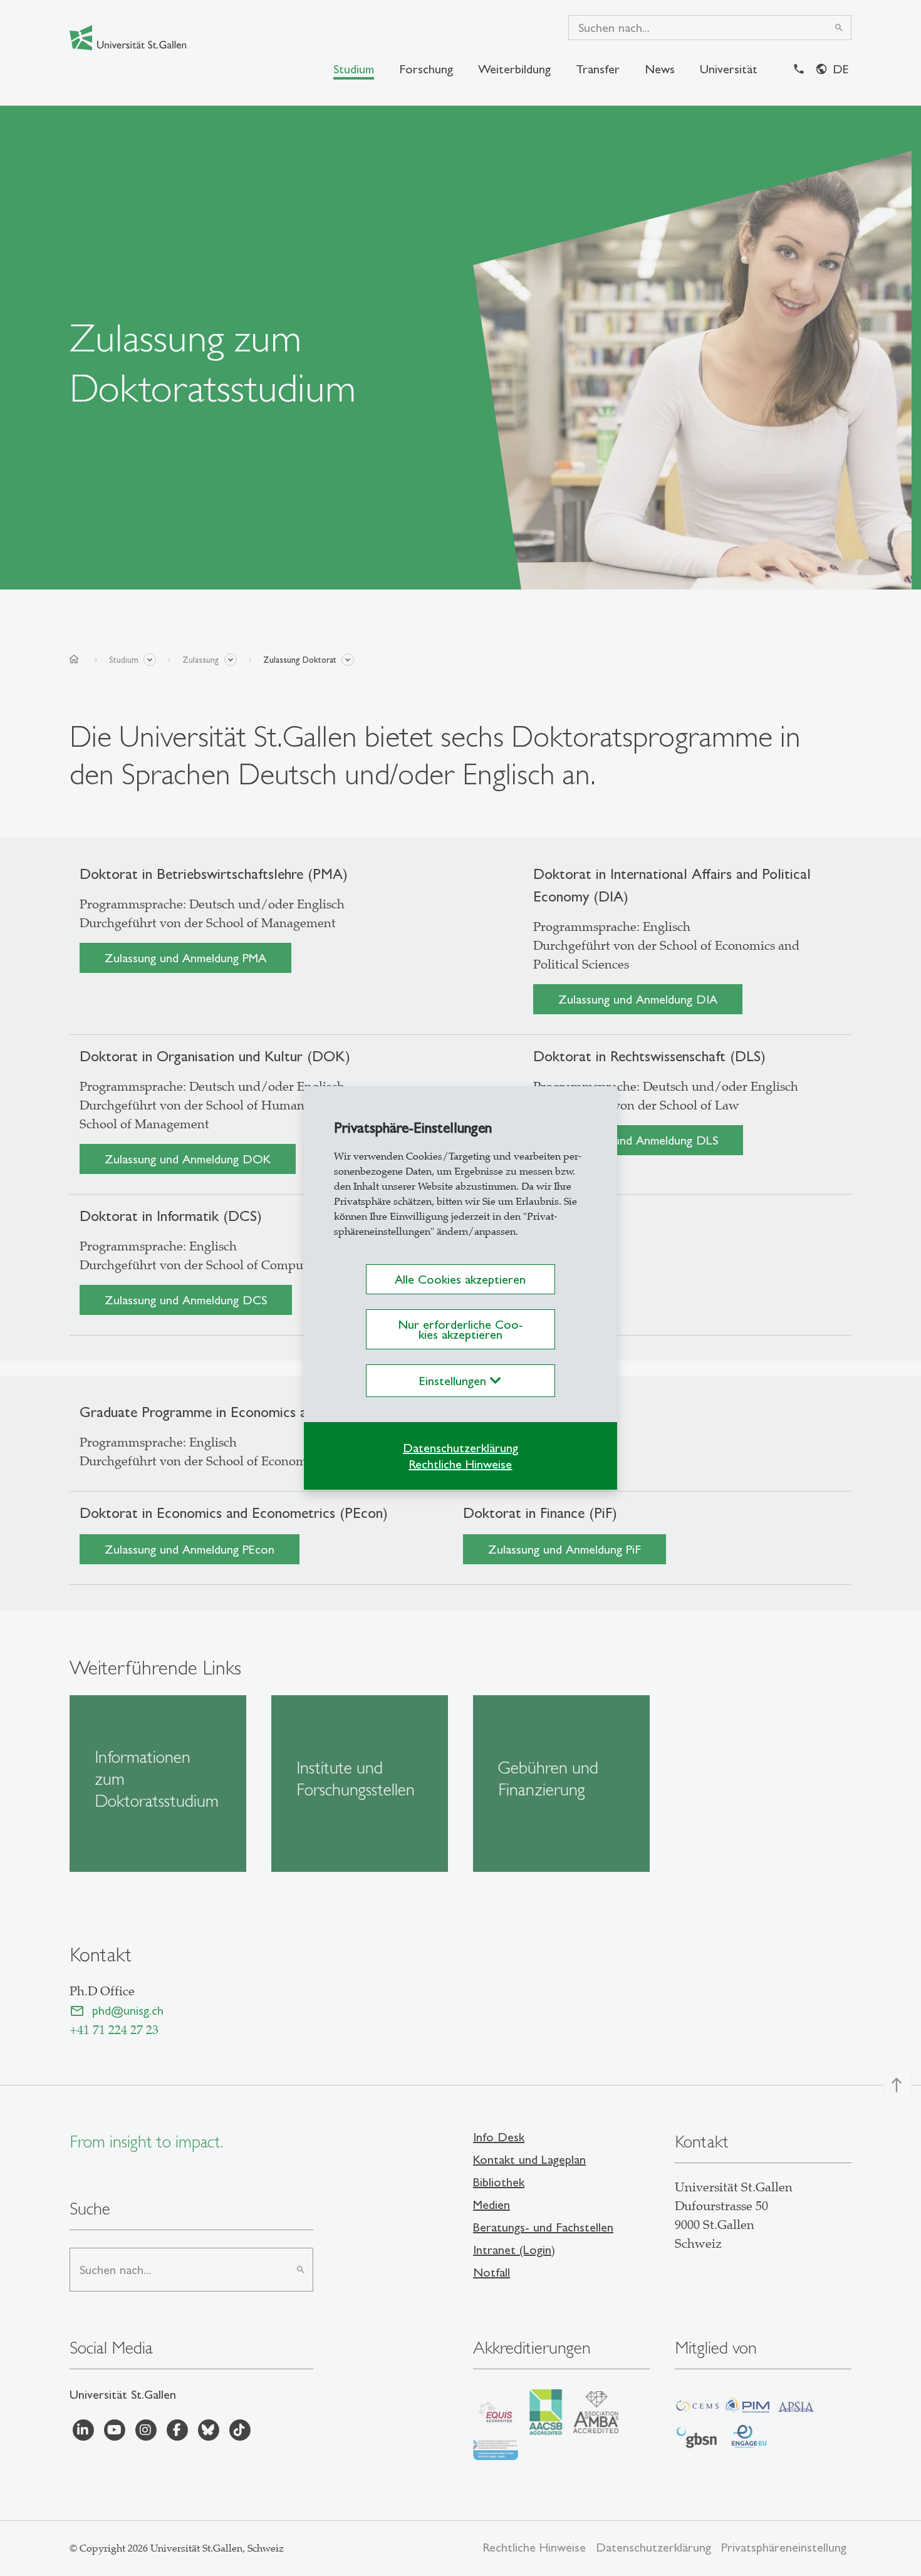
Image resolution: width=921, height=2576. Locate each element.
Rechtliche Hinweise (460, 1464)
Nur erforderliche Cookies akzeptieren (460, 1329)
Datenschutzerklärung (460, 1448)
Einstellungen (455, 1381)
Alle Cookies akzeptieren (460, 1279)
